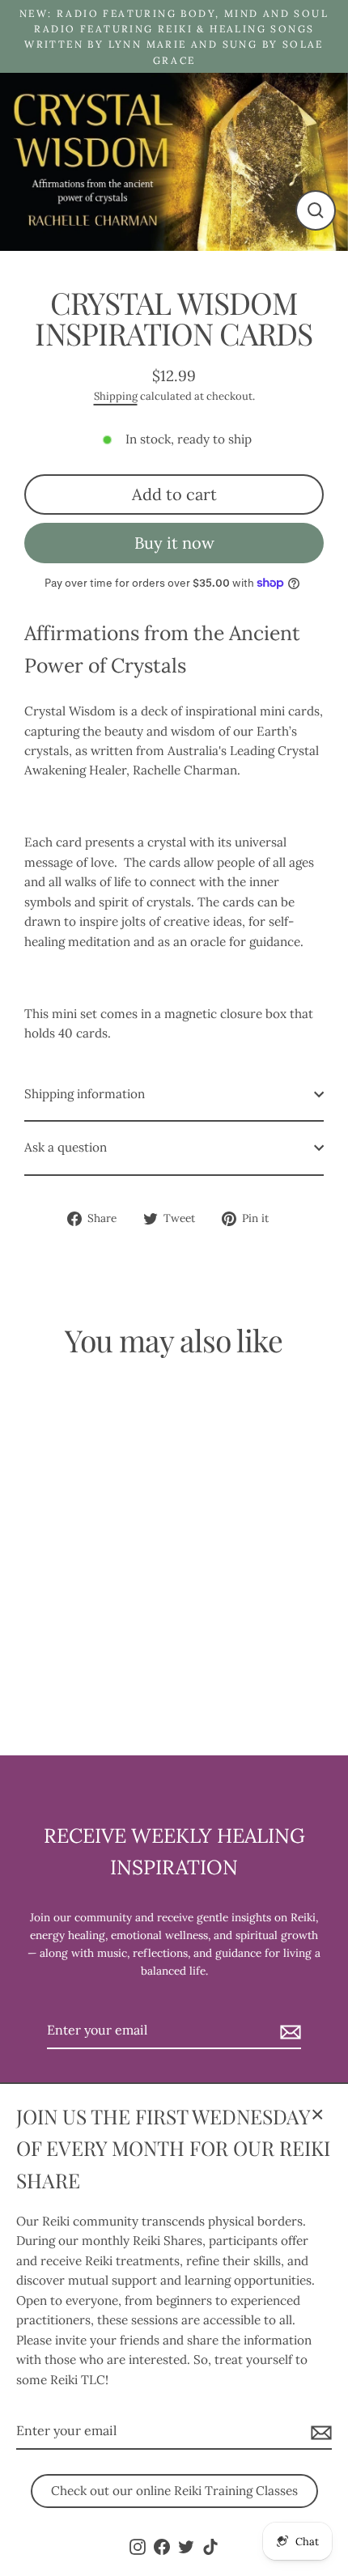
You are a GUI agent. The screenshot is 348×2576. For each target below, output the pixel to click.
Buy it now (174, 543)
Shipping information (85, 1094)
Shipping (116, 396)
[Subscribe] (319, 2432)
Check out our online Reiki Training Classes (174, 2491)
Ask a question (66, 1147)
